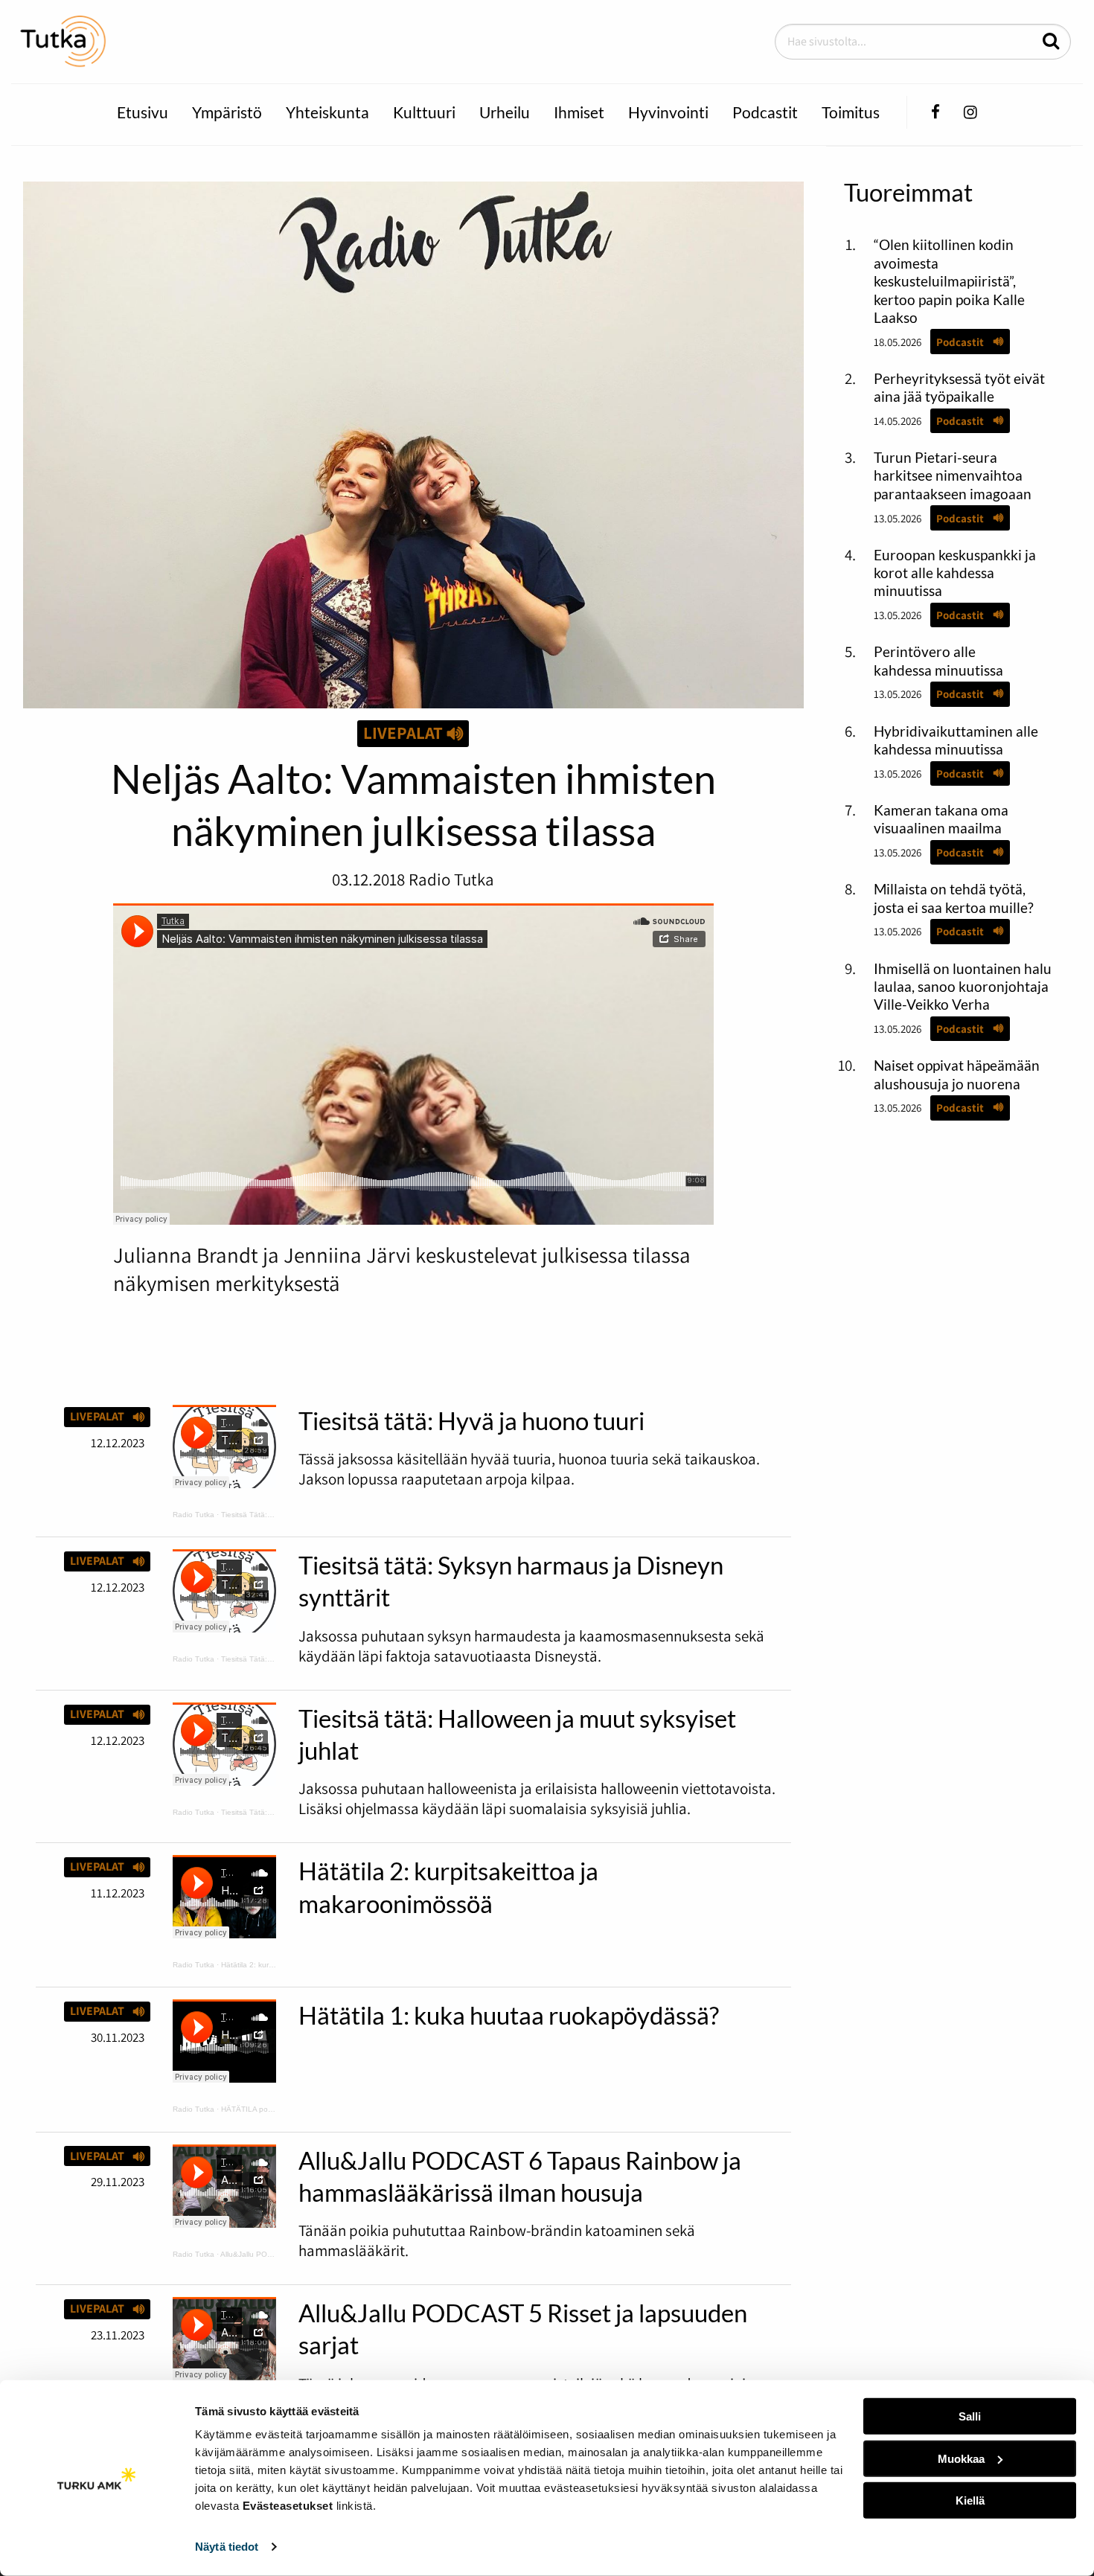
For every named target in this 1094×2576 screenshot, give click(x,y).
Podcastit (765, 112)
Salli (970, 2416)
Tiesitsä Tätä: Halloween (263, 1812)
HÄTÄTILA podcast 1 (257, 2109)
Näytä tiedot (227, 2547)
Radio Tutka (193, 1515)
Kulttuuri (424, 112)
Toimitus (851, 112)
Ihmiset (579, 112)
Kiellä (970, 2500)
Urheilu (505, 112)
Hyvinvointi (668, 112)
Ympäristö (227, 112)
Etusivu (143, 112)
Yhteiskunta (327, 112)
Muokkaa (961, 2458)
